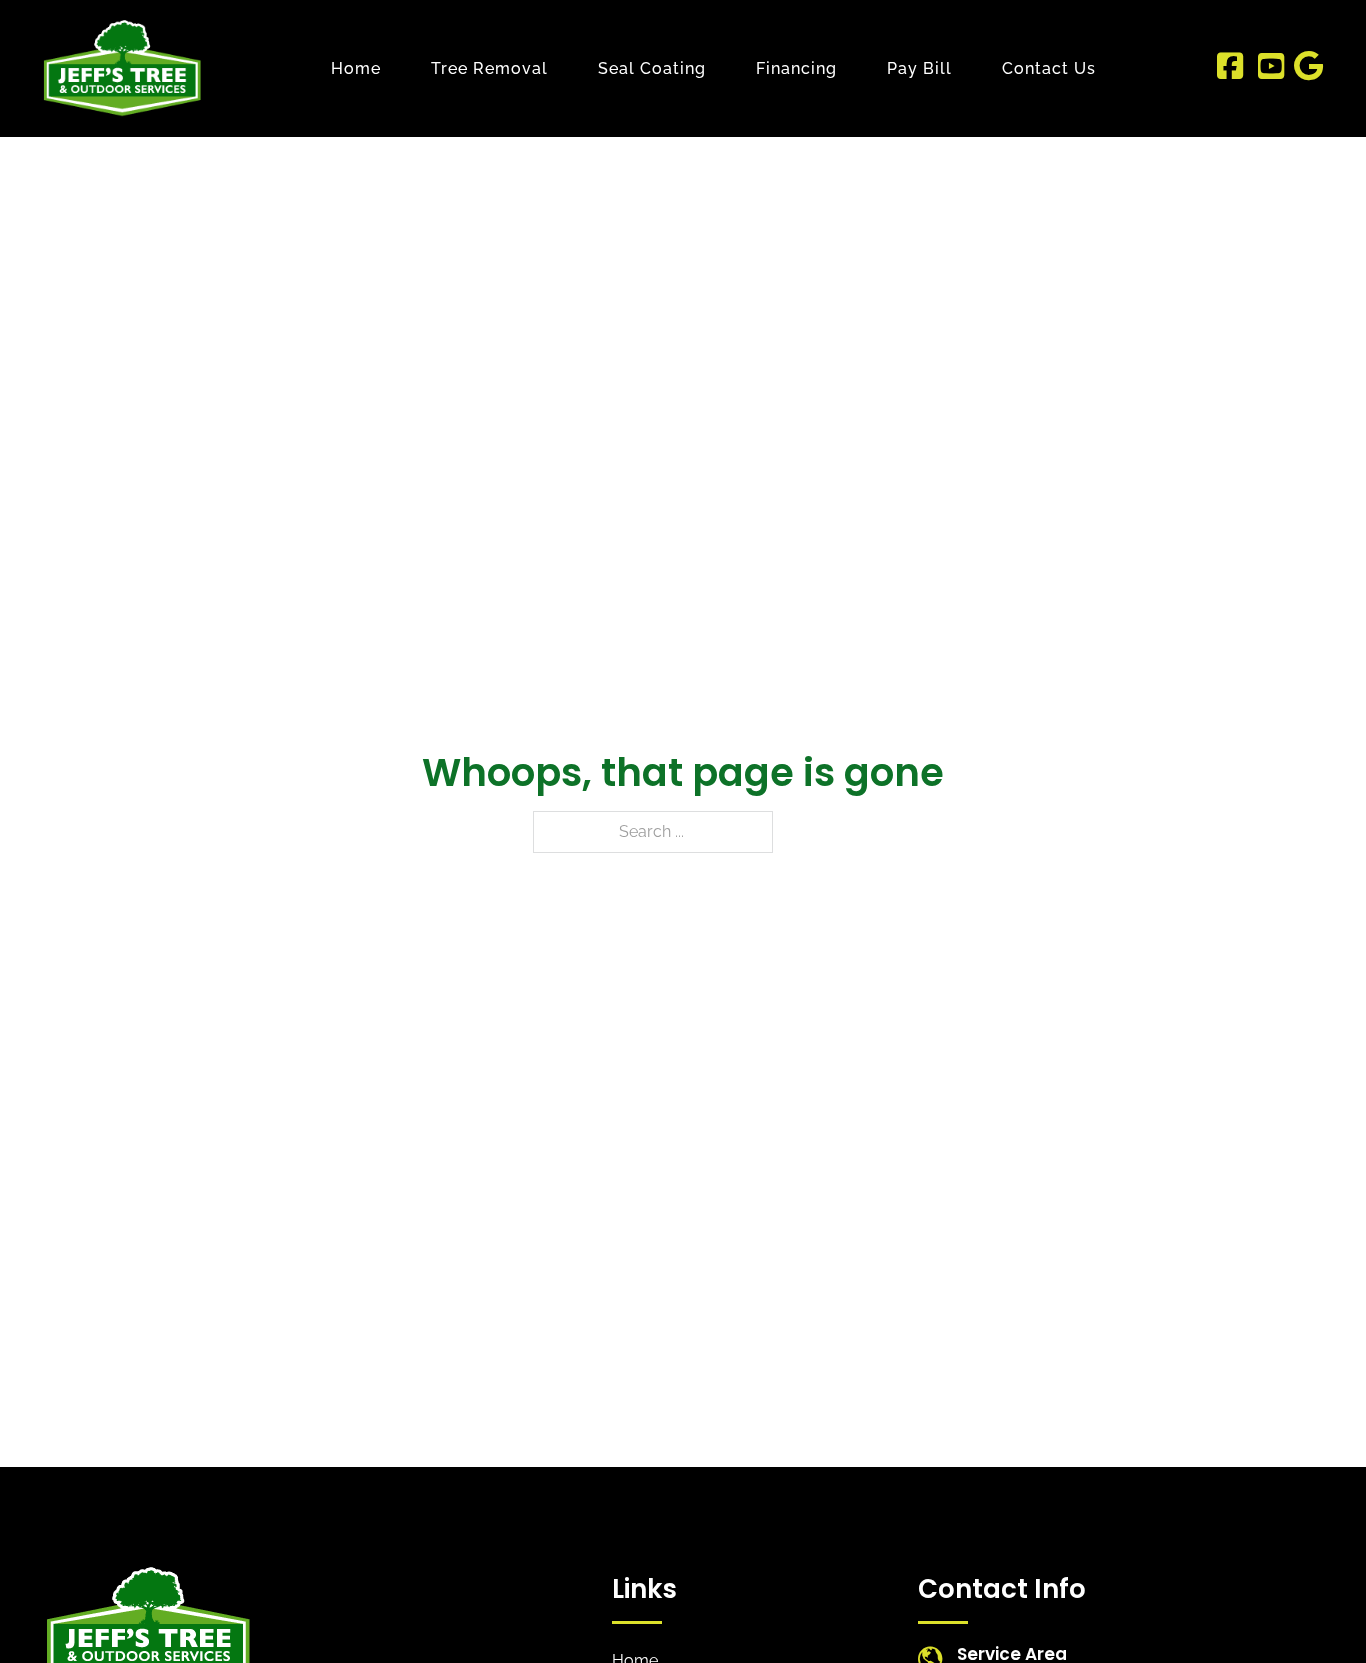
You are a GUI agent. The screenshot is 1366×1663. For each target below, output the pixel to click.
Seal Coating (652, 68)
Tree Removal (489, 68)
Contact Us (1049, 68)
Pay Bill (919, 68)
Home (356, 68)
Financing (796, 68)
